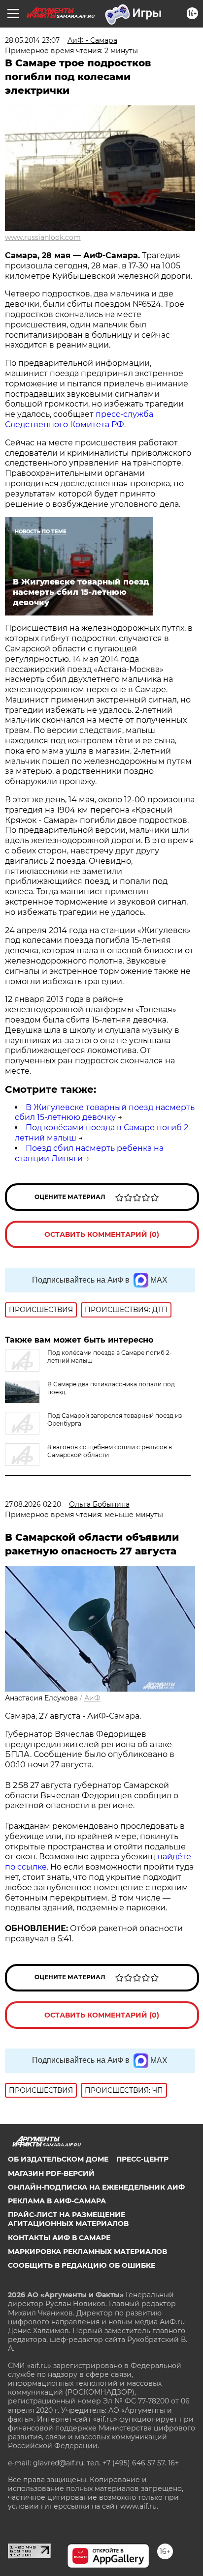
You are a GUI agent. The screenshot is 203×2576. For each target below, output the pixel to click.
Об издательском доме (58, 2159)
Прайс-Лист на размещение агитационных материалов (68, 2219)
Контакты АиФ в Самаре (59, 2238)
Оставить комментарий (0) (102, 1234)
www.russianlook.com (43, 237)
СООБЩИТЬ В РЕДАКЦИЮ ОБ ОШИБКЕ (82, 2265)
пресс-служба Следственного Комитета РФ (79, 419)
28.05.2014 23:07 (32, 40)
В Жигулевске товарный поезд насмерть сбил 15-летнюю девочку (105, 1112)
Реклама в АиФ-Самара (57, 2201)
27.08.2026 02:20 (33, 1504)
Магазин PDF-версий (51, 2173)
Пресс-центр (142, 2159)
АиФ (92, 1698)
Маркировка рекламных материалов (87, 2252)
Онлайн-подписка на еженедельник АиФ (96, 2187)
